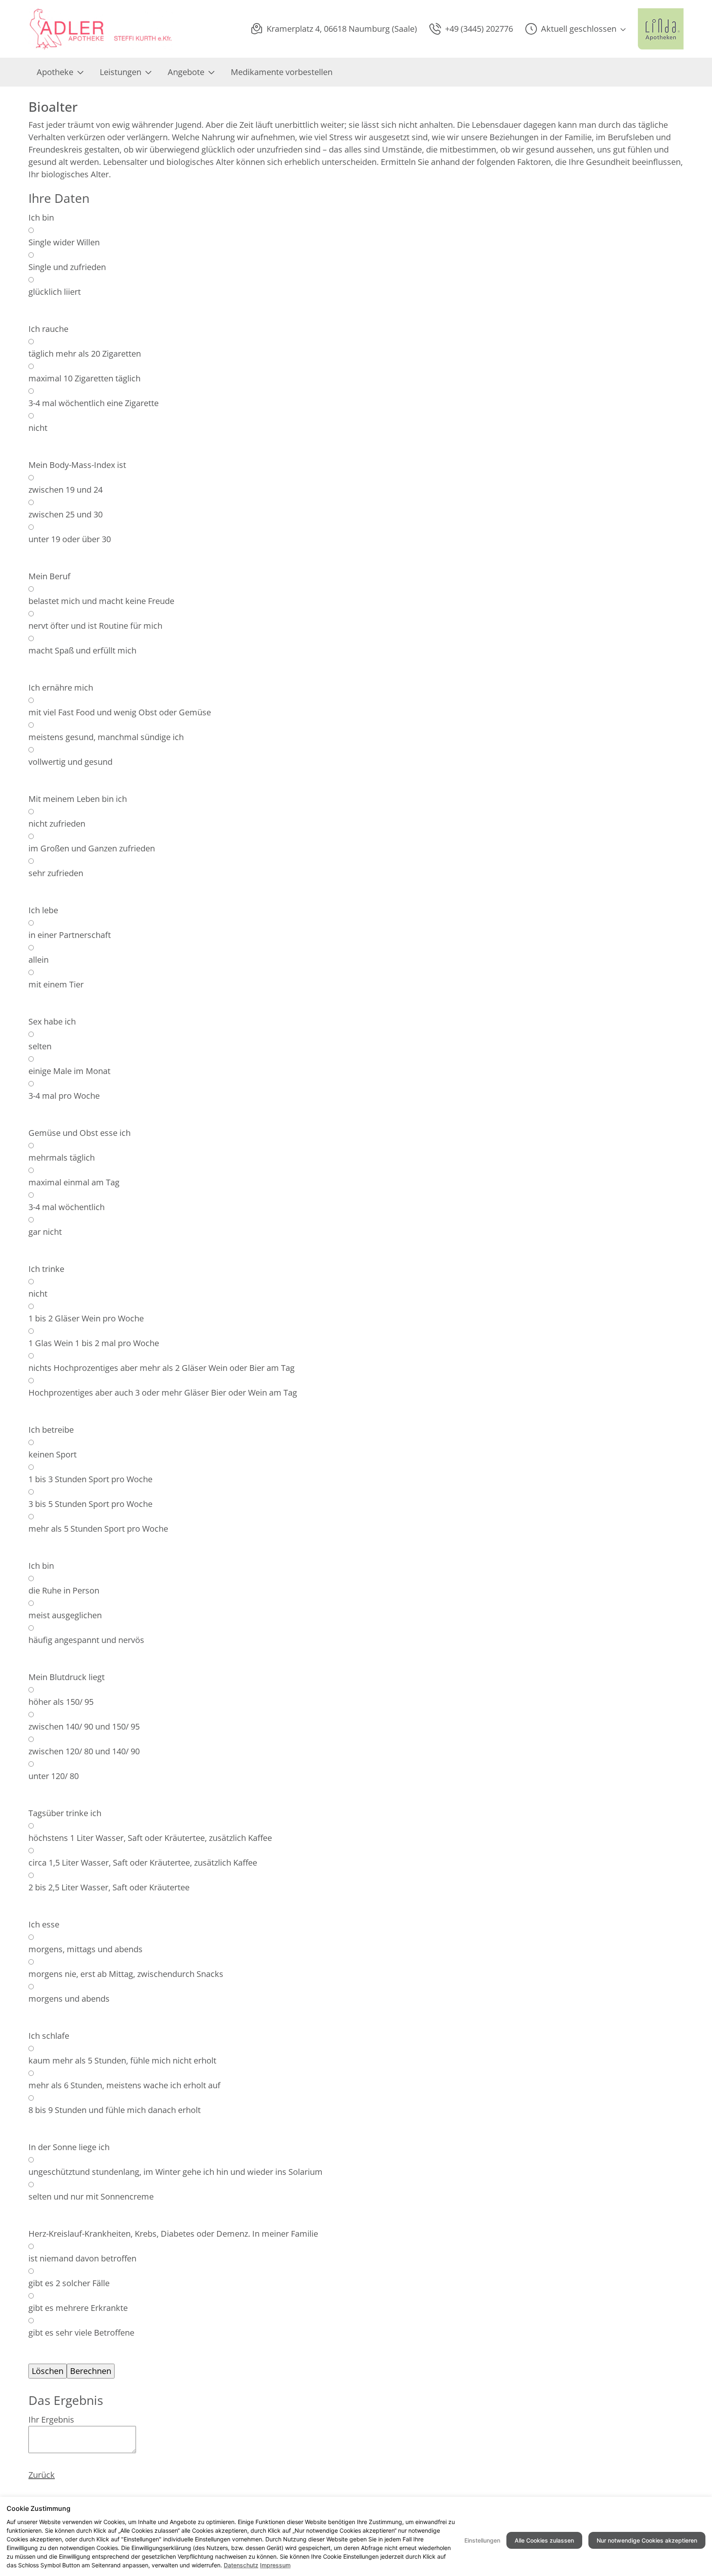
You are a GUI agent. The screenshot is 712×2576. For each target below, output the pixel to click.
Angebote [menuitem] (186, 72)
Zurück (42, 2475)
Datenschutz (241, 2565)
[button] (575, 29)
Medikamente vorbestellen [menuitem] (282, 72)
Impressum (275, 2565)
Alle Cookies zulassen (544, 2540)
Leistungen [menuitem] (121, 72)
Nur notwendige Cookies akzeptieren (647, 2540)
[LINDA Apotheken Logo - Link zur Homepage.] (661, 29)
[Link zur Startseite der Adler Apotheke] (101, 29)
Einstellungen (482, 2540)
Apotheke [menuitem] (55, 72)
